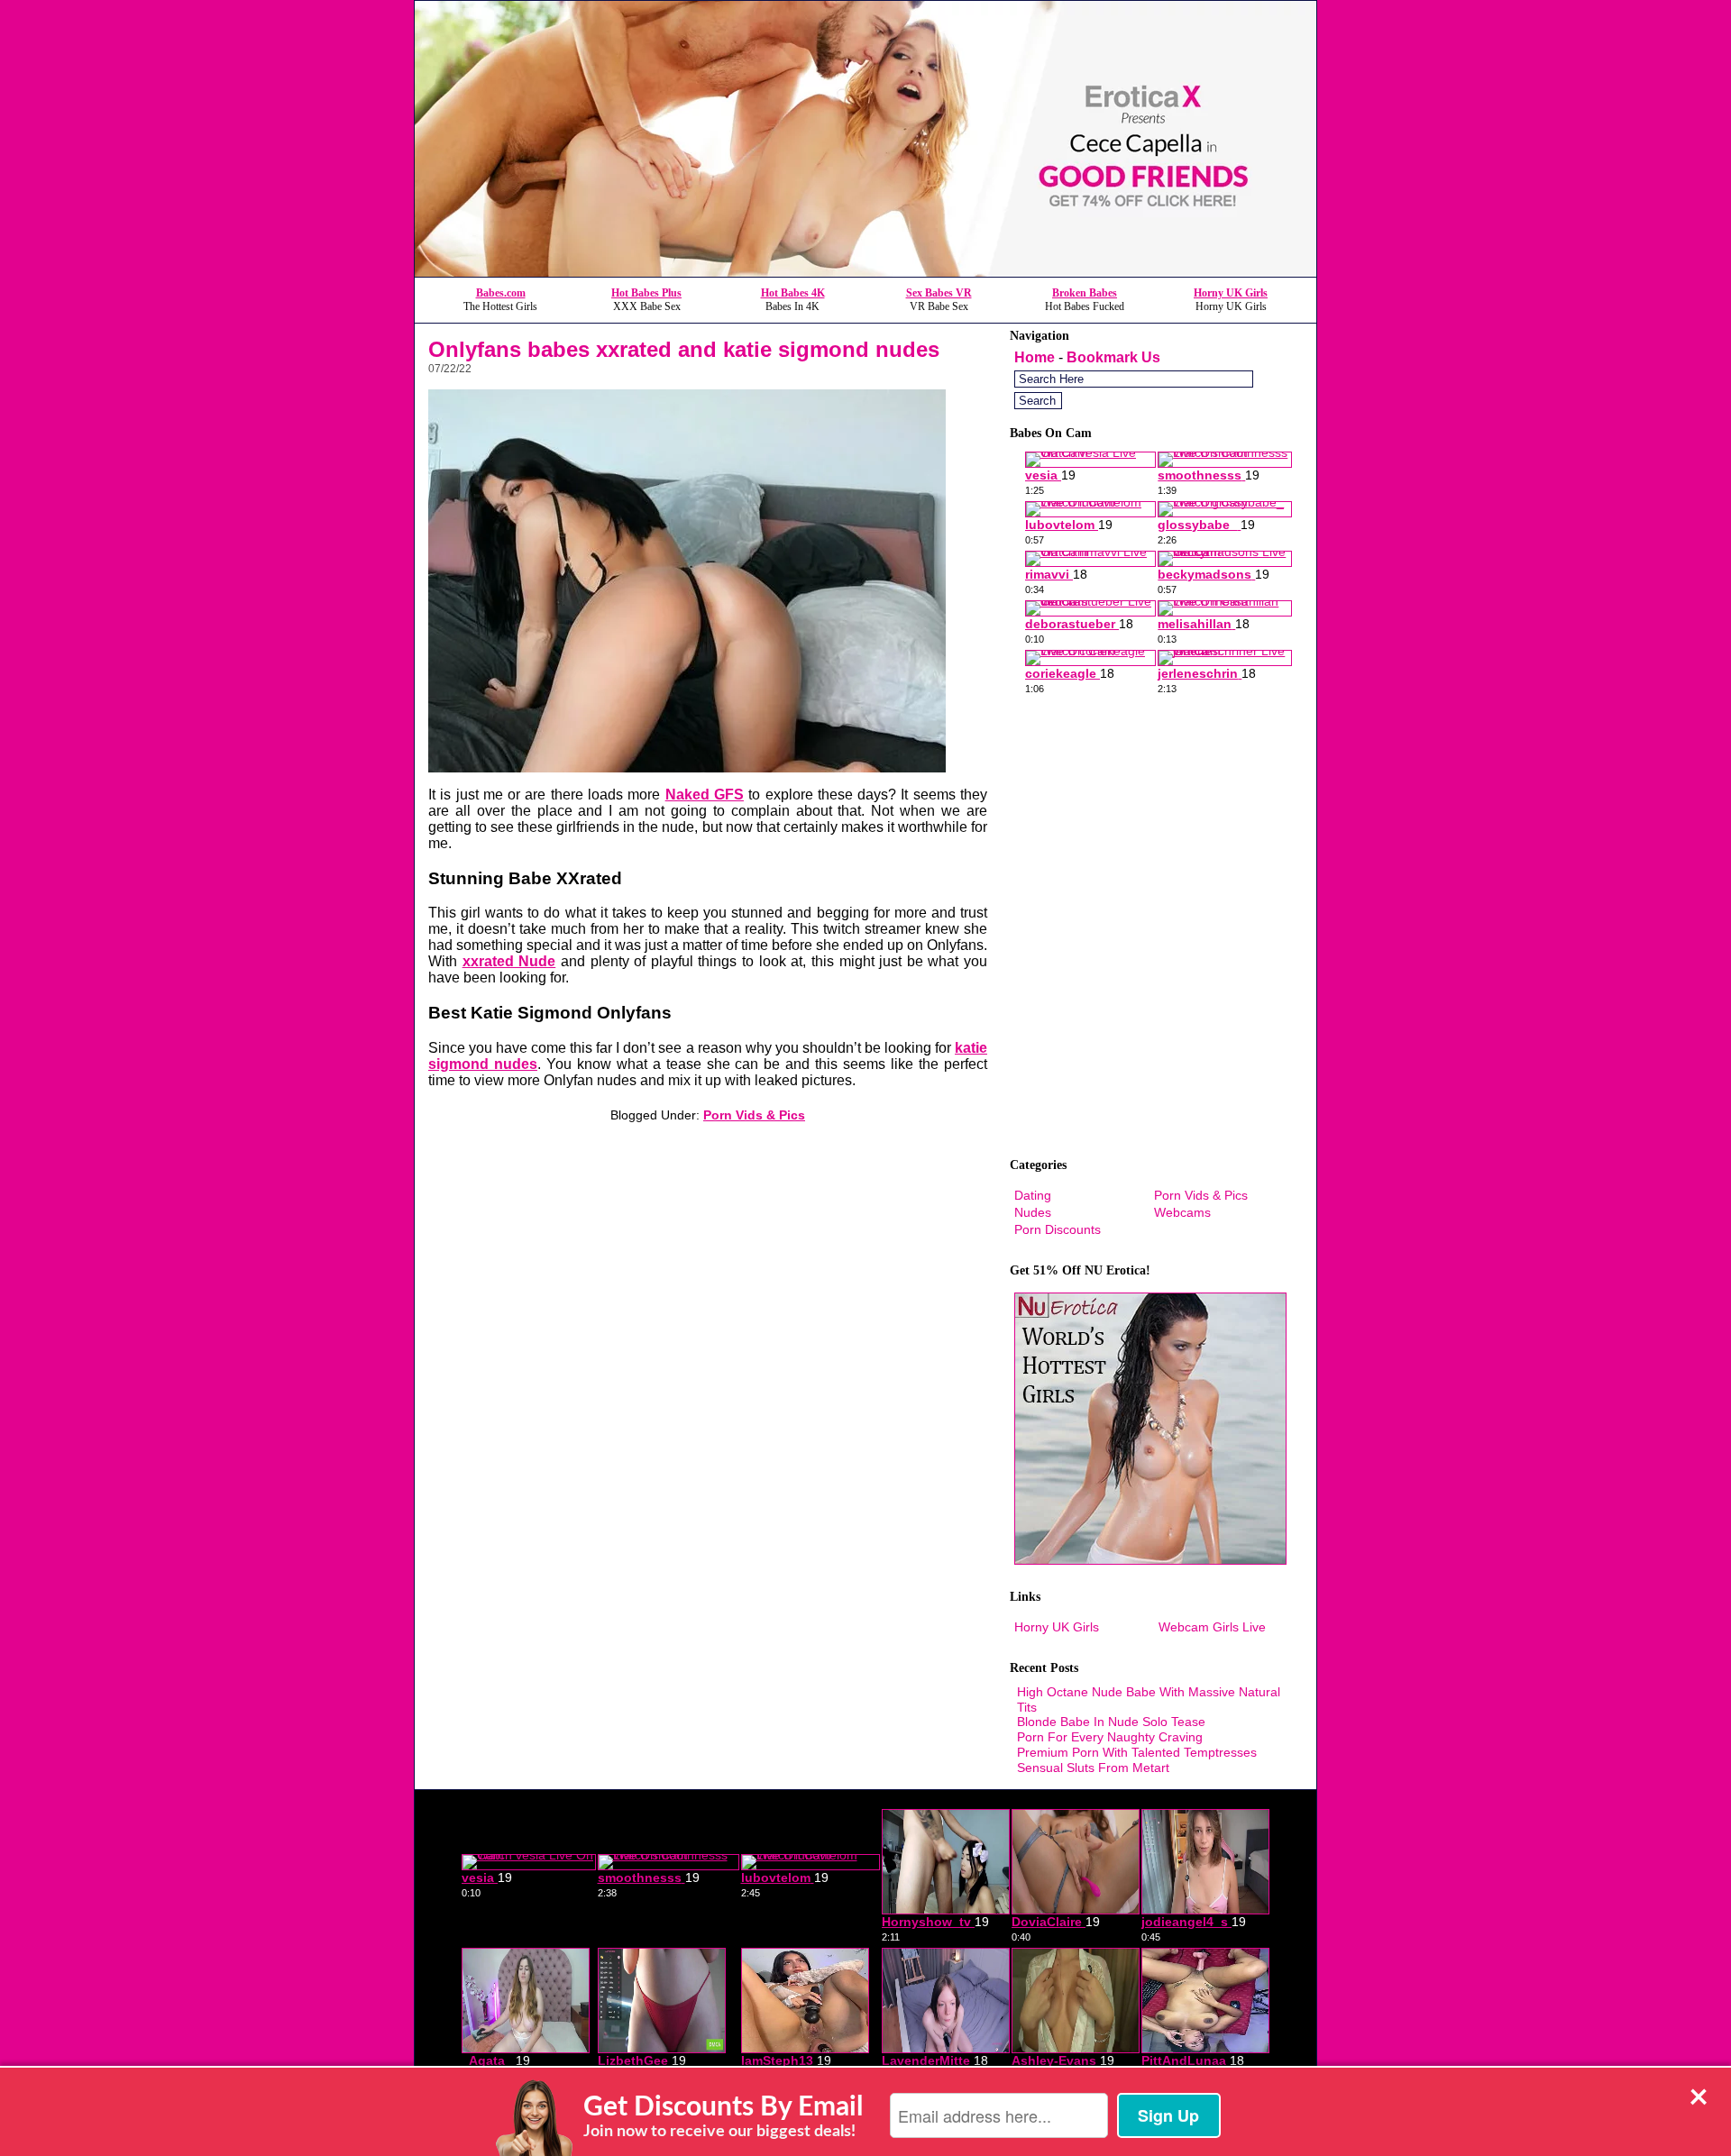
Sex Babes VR (939, 293)
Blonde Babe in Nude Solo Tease (1111, 1722)
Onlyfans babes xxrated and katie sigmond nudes (684, 349)
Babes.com (501, 293)
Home (1035, 357)
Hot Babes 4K (793, 293)
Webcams (1182, 1212)
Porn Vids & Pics (754, 1115)
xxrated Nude (509, 961)
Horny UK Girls (1231, 293)
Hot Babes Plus (646, 293)
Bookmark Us (1113, 357)
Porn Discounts (1058, 1229)
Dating (1033, 1195)
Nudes (1033, 1212)
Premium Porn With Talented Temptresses (1137, 1752)
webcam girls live (1212, 1627)
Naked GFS (705, 795)
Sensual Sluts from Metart (1093, 1768)
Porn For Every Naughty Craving (1110, 1737)
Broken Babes (1085, 293)
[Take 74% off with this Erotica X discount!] (865, 272)
